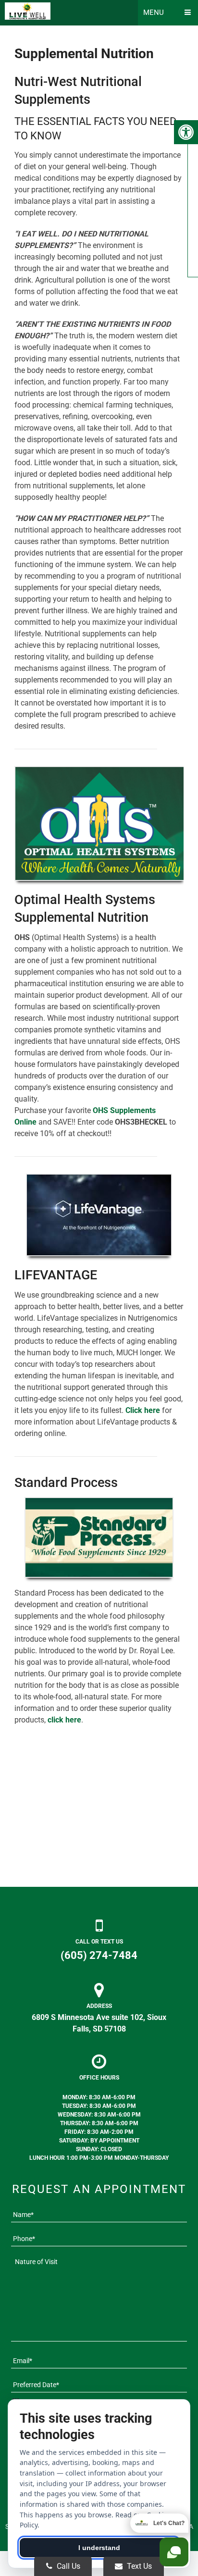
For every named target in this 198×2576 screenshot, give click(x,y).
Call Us (68, 2566)
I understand (99, 2548)
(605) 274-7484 (99, 1955)
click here (64, 1720)
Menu (154, 12)
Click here (143, 1410)
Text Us (138, 2566)
